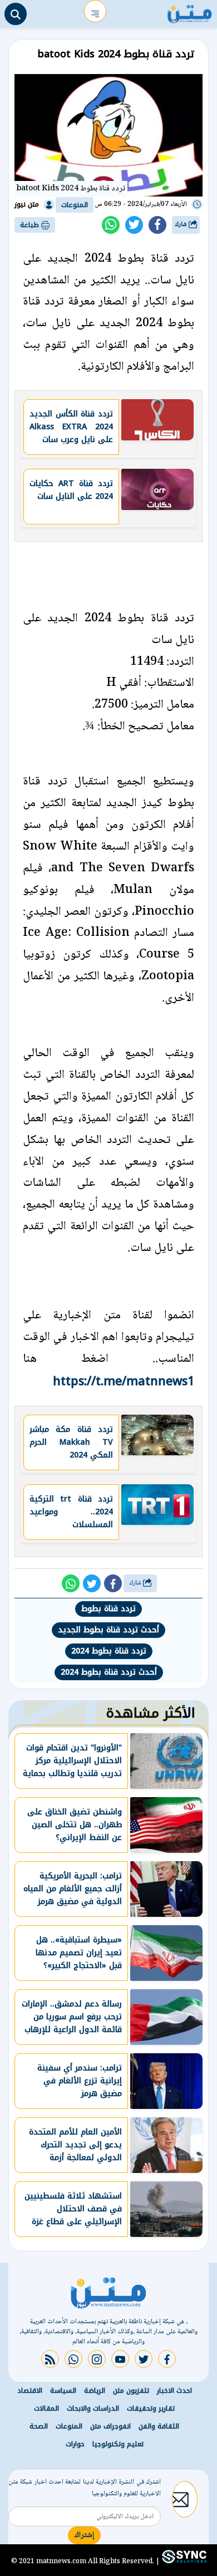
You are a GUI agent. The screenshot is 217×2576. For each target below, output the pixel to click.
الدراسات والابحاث (93, 2408)
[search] (16, 14)
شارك (182, 225)
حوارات (75, 2444)
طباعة (31, 225)
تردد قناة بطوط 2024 (109, 1651)
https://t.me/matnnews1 (124, 1381)
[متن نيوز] (190, 11)
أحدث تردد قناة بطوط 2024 (109, 1672)
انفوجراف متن (110, 2426)
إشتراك (84, 2535)
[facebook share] (157, 225)
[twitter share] (134, 225)
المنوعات (75, 205)
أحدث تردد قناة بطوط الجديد (108, 1630)
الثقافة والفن (159, 2426)
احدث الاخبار (174, 2391)
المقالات (46, 2408)
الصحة (39, 2426)
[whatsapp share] (111, 225)
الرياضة (95, 2391)
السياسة (63, 2391)
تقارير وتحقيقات (151, 2408)
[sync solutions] (183, 2561)
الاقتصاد (30, 2391)
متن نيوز (27, 204)
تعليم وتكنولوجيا (118, 2444)
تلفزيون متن (131, 2391)
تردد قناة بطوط (108, 1609)
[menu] (95, 11)
